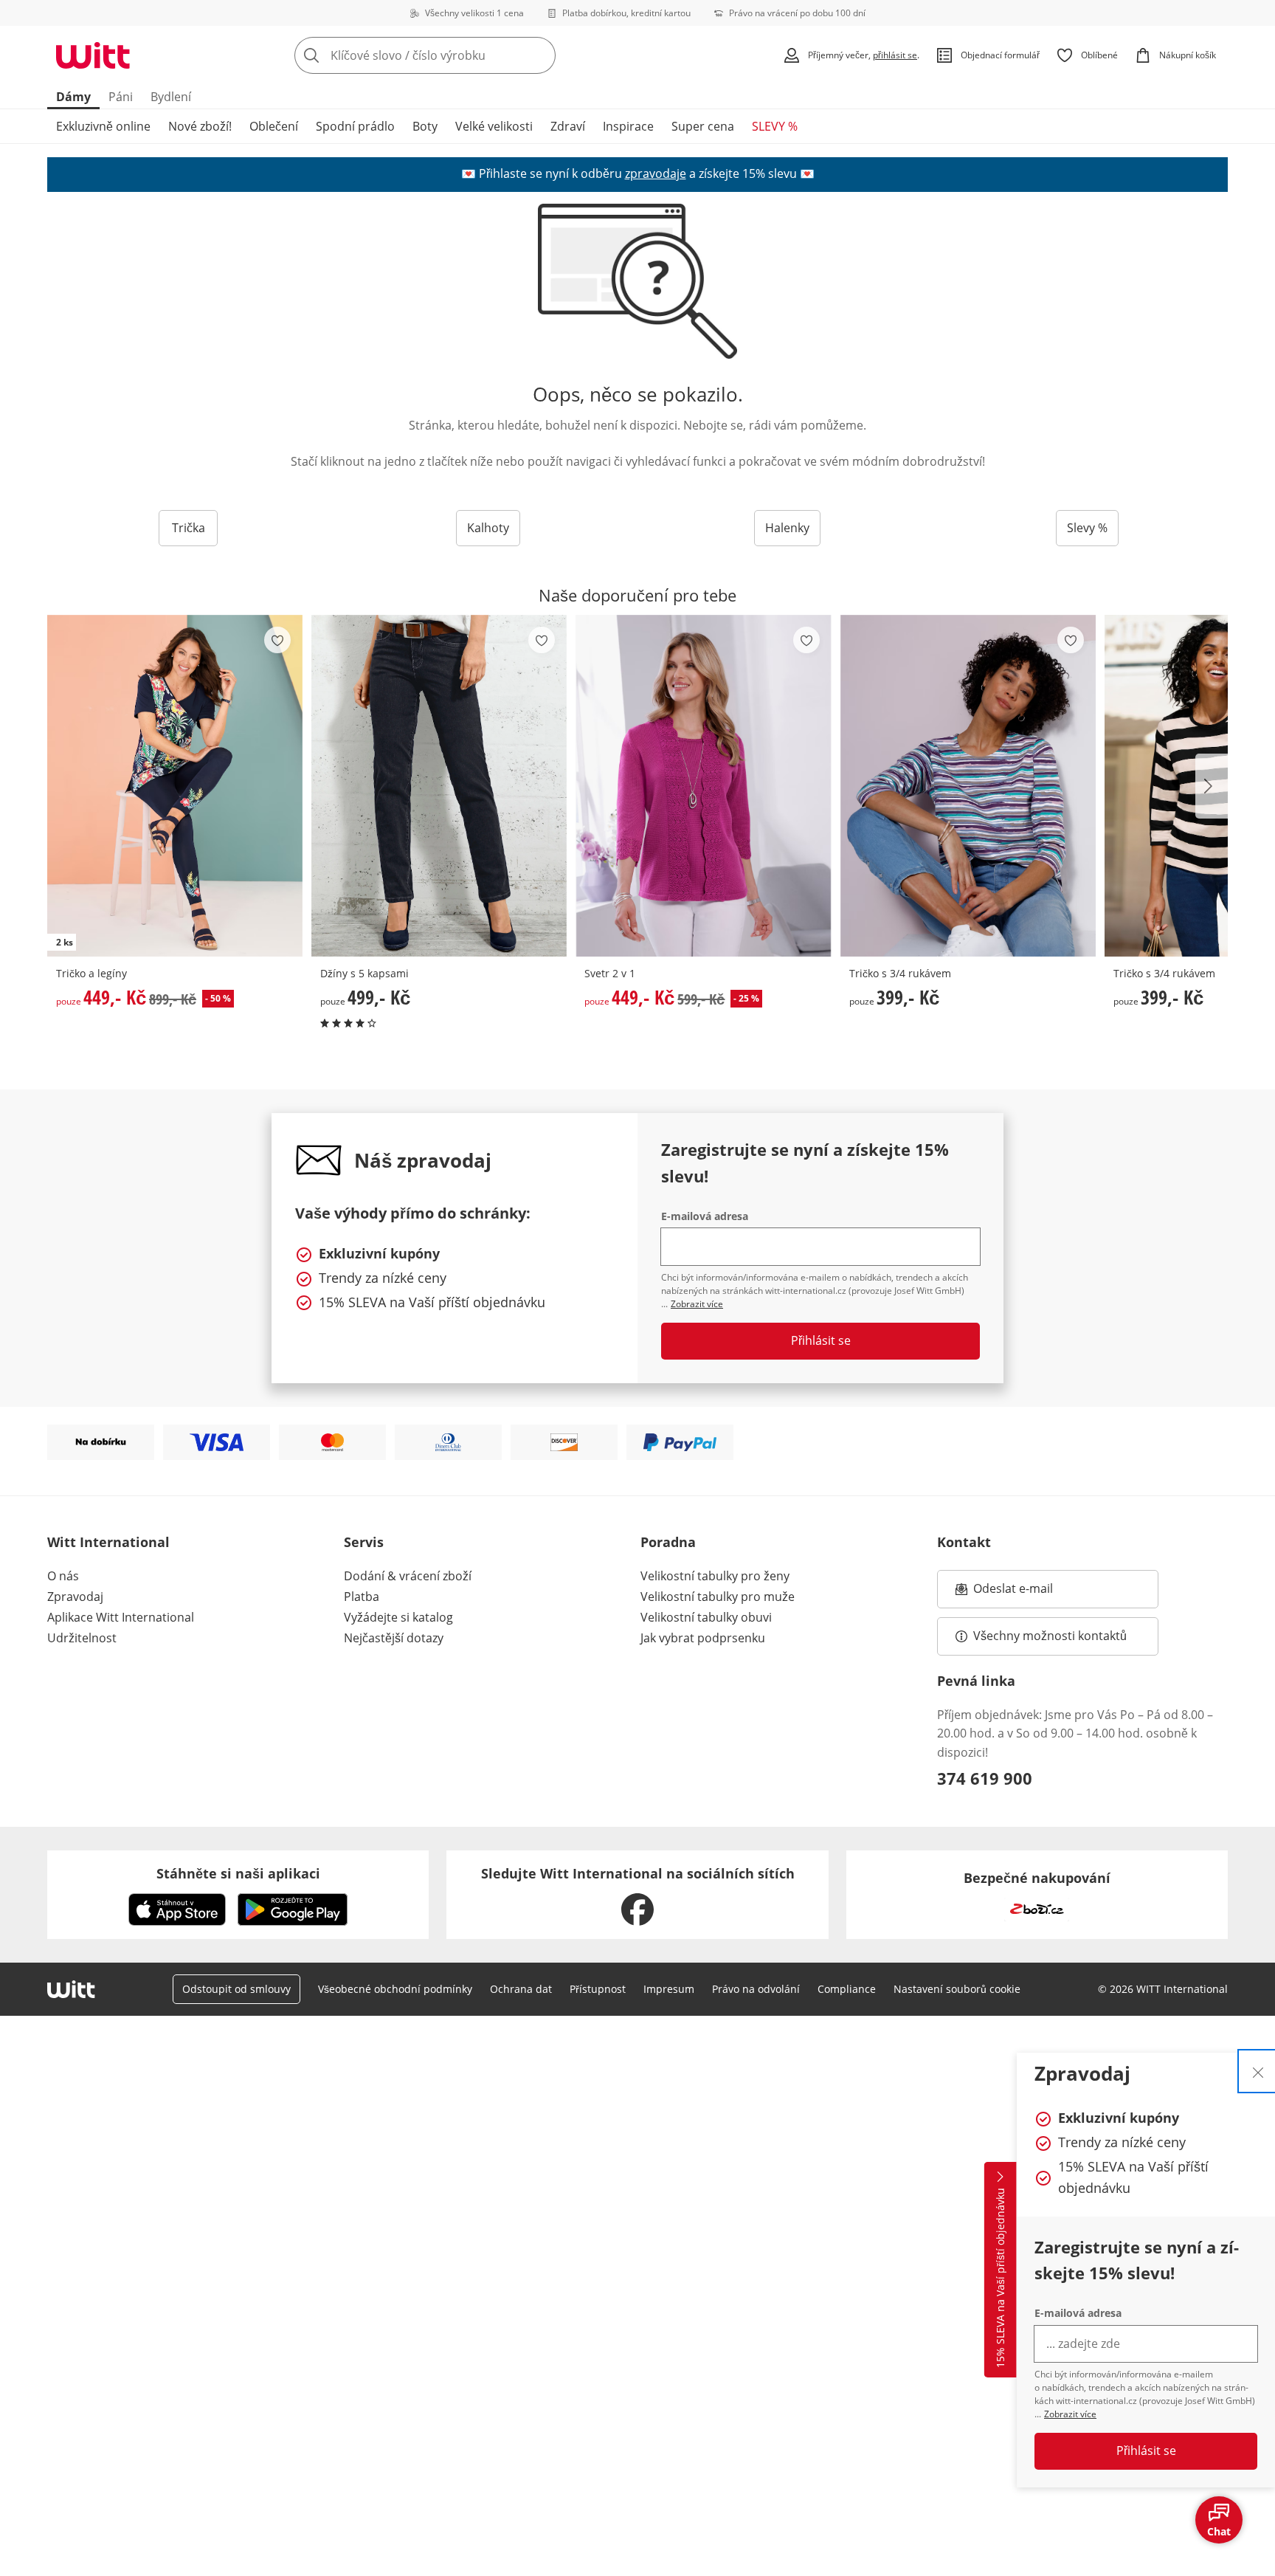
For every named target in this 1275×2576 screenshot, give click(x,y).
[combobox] (457, 55)
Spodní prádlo (355, 126)
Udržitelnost (82, 1638)
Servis (364, 1542)
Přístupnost (598, 1989)
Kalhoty (488, 528)
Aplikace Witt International (121, 1617)
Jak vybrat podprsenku (703, 1638)
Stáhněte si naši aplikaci (238, 1873)
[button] (1212, 786)
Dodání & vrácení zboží (408, 1576)
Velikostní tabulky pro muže (718, 1597)
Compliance (847, 1989)
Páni (121, 97)
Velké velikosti (494, 126)
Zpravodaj (75, 1597)
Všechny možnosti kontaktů (1050, 1636)
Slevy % (1087, 528)
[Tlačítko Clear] (540, 55)
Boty (425, 126)
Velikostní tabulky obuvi (706, 1617)
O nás (63, 1576)
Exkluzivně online (103, 126)
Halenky (787, 528)
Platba (362, 1597)
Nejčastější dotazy (394, 1638)
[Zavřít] (1258, 2071)
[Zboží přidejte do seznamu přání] (277, 640)
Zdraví (568, 126)
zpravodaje (656, 173)
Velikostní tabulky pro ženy (715, 1576)
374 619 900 (985, 1778)
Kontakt (964, 1542)
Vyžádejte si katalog (398, 1617)
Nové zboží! (200, 126)
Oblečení (274, 126)
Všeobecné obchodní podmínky (395, 1989)
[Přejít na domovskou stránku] (93, 55)
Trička (189, 528)
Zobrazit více (1070, 2414)
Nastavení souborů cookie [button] (957, 1989)
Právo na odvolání (756, 1989)
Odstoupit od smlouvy (236, 1989)
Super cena (703, 126)
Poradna (668, 1542)
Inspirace (628, 126)
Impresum (669, 1989)
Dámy (73, 97)
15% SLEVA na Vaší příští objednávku (1000, 2279)
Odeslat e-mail (1032, 1593)
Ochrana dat (521, 1989)
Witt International (108, 1542)
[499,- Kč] (439, 786)
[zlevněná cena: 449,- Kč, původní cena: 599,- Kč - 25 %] (703, 786)
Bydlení (171, 97)
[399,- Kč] (968, 786)
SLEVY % (775, 126)
